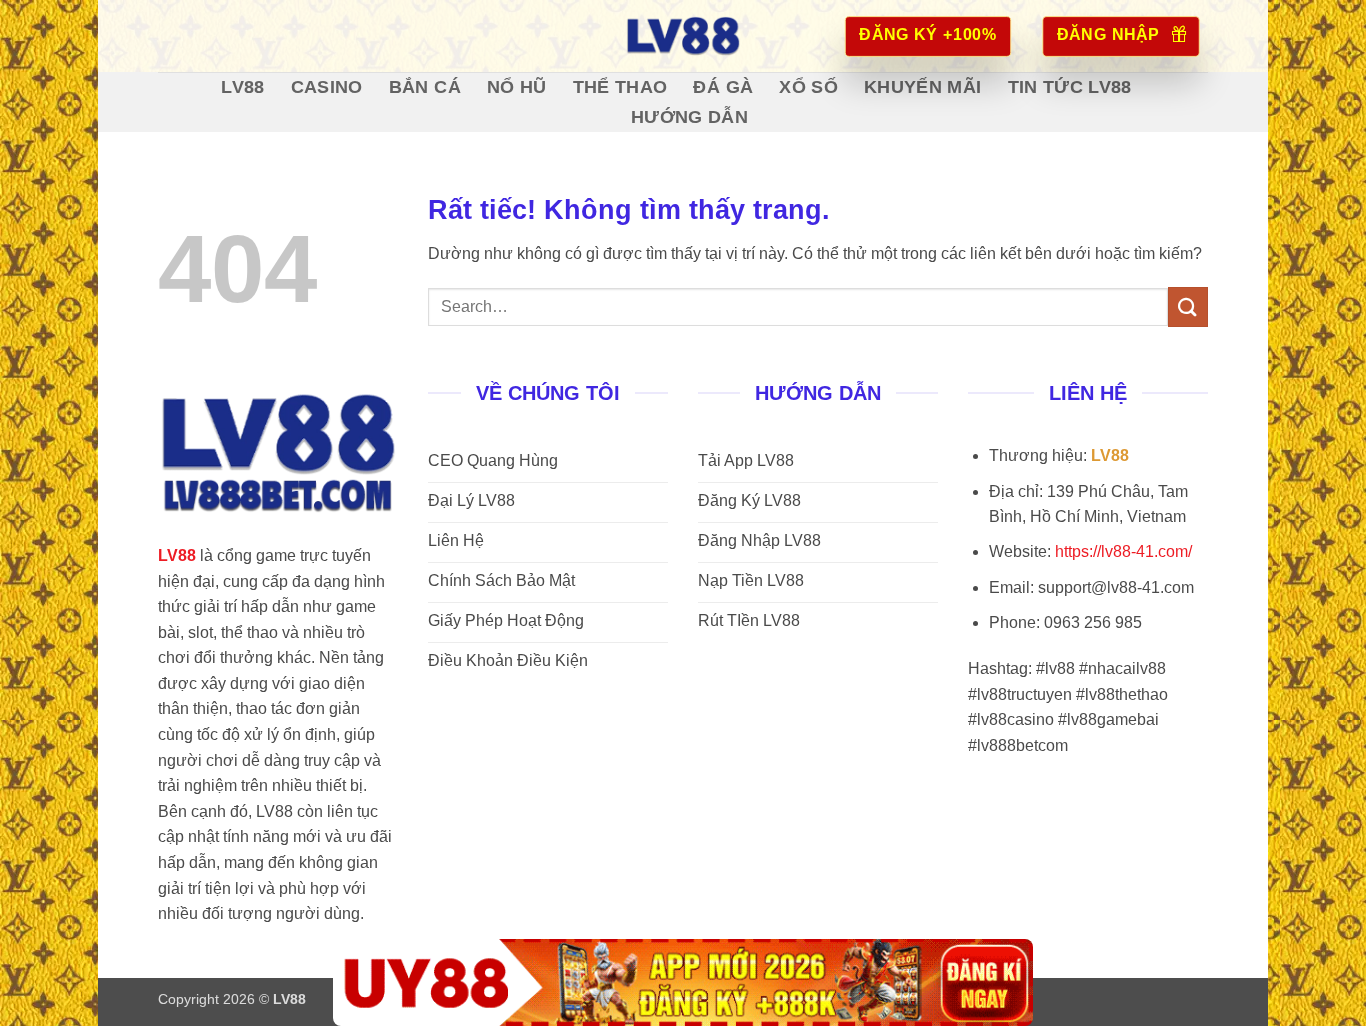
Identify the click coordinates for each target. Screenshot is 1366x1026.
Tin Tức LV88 (1070, 87)
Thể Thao (620, 87)
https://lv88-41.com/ (1123, 551)
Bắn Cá (425, 87)
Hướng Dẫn (689, 117)
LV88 (242, 87)
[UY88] (683, 982)
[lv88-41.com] (683, 36)
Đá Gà (723, 87)
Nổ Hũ (517, 87)
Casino (327, 87)
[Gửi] (1188, 306)
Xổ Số (808, 87)
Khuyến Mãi (923, 87)
